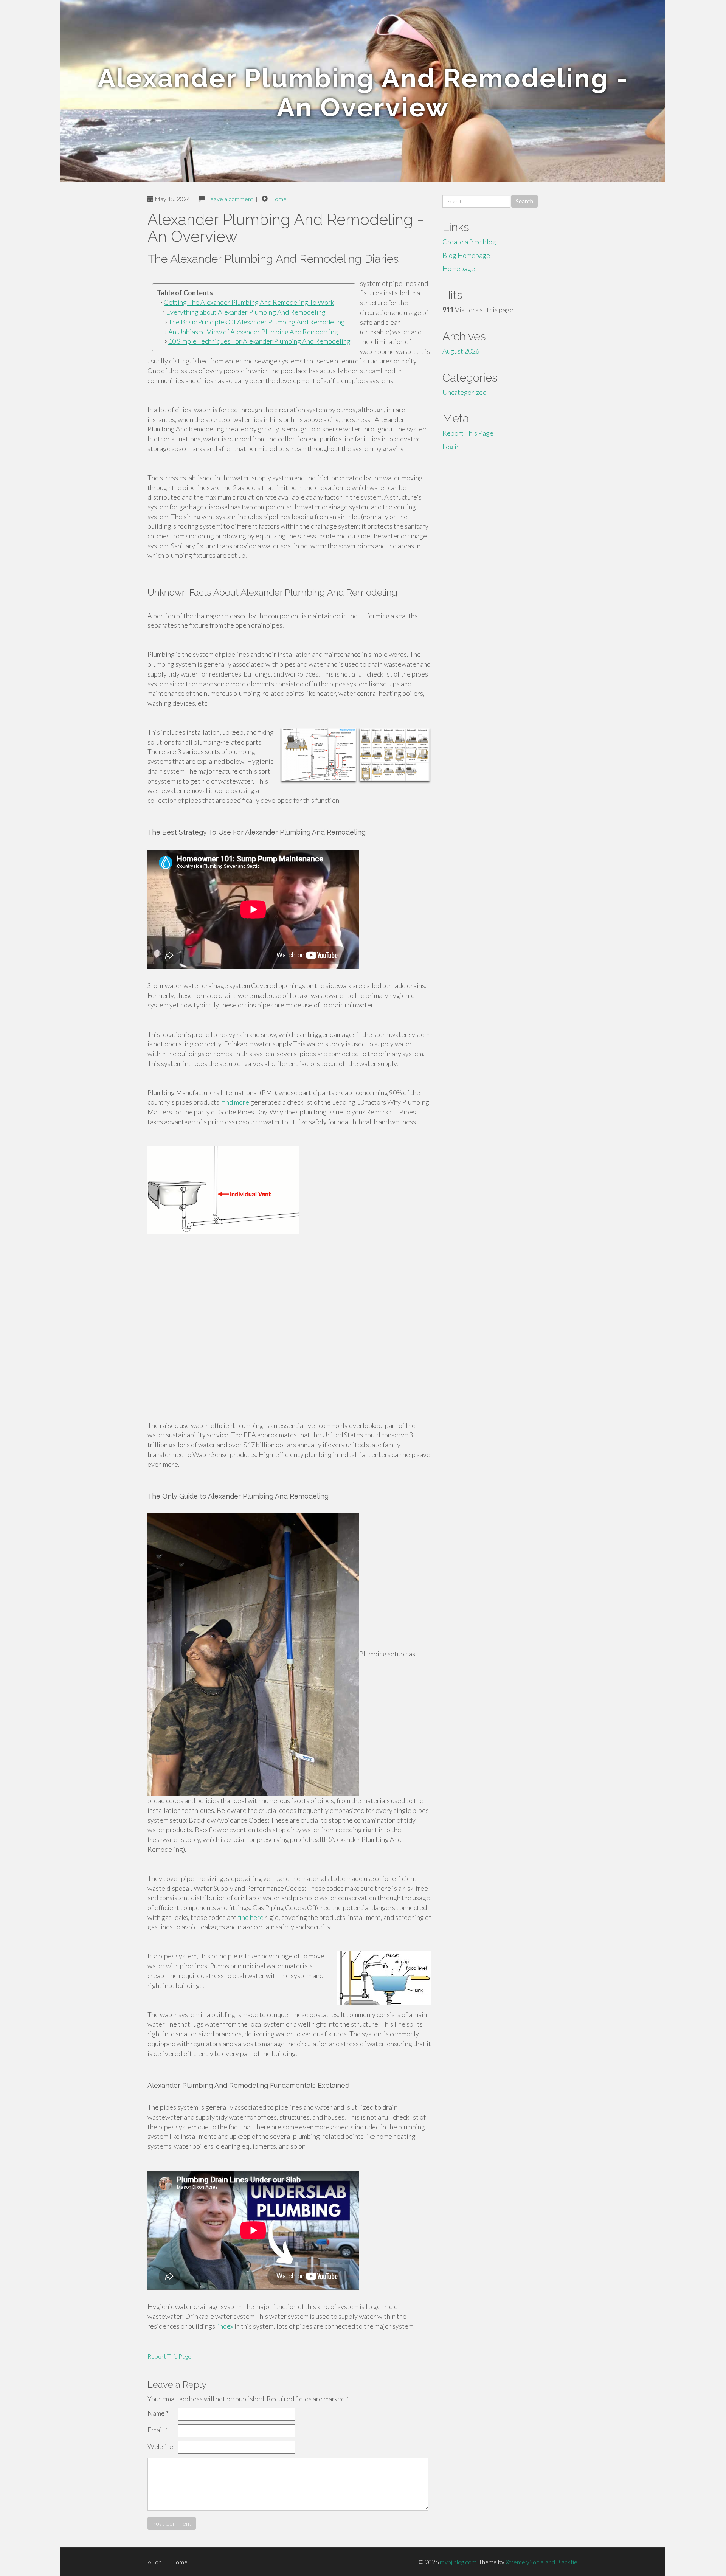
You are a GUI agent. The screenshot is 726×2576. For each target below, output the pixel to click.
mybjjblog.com (458, 2562)
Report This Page (169, 2356)
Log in (451, 447)
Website (160, 2446)
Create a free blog (469, 242)
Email (157, 2430)
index (226, 2326)
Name (158, 2413)
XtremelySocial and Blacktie (541, 2562)
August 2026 (461, 351)
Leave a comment (230, 199)
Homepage (459, 268)
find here (251, 1917)
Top (157, 2562)
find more (236, 1102)
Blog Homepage (466, 255)
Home (278, 199)
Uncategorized (465, 392)
